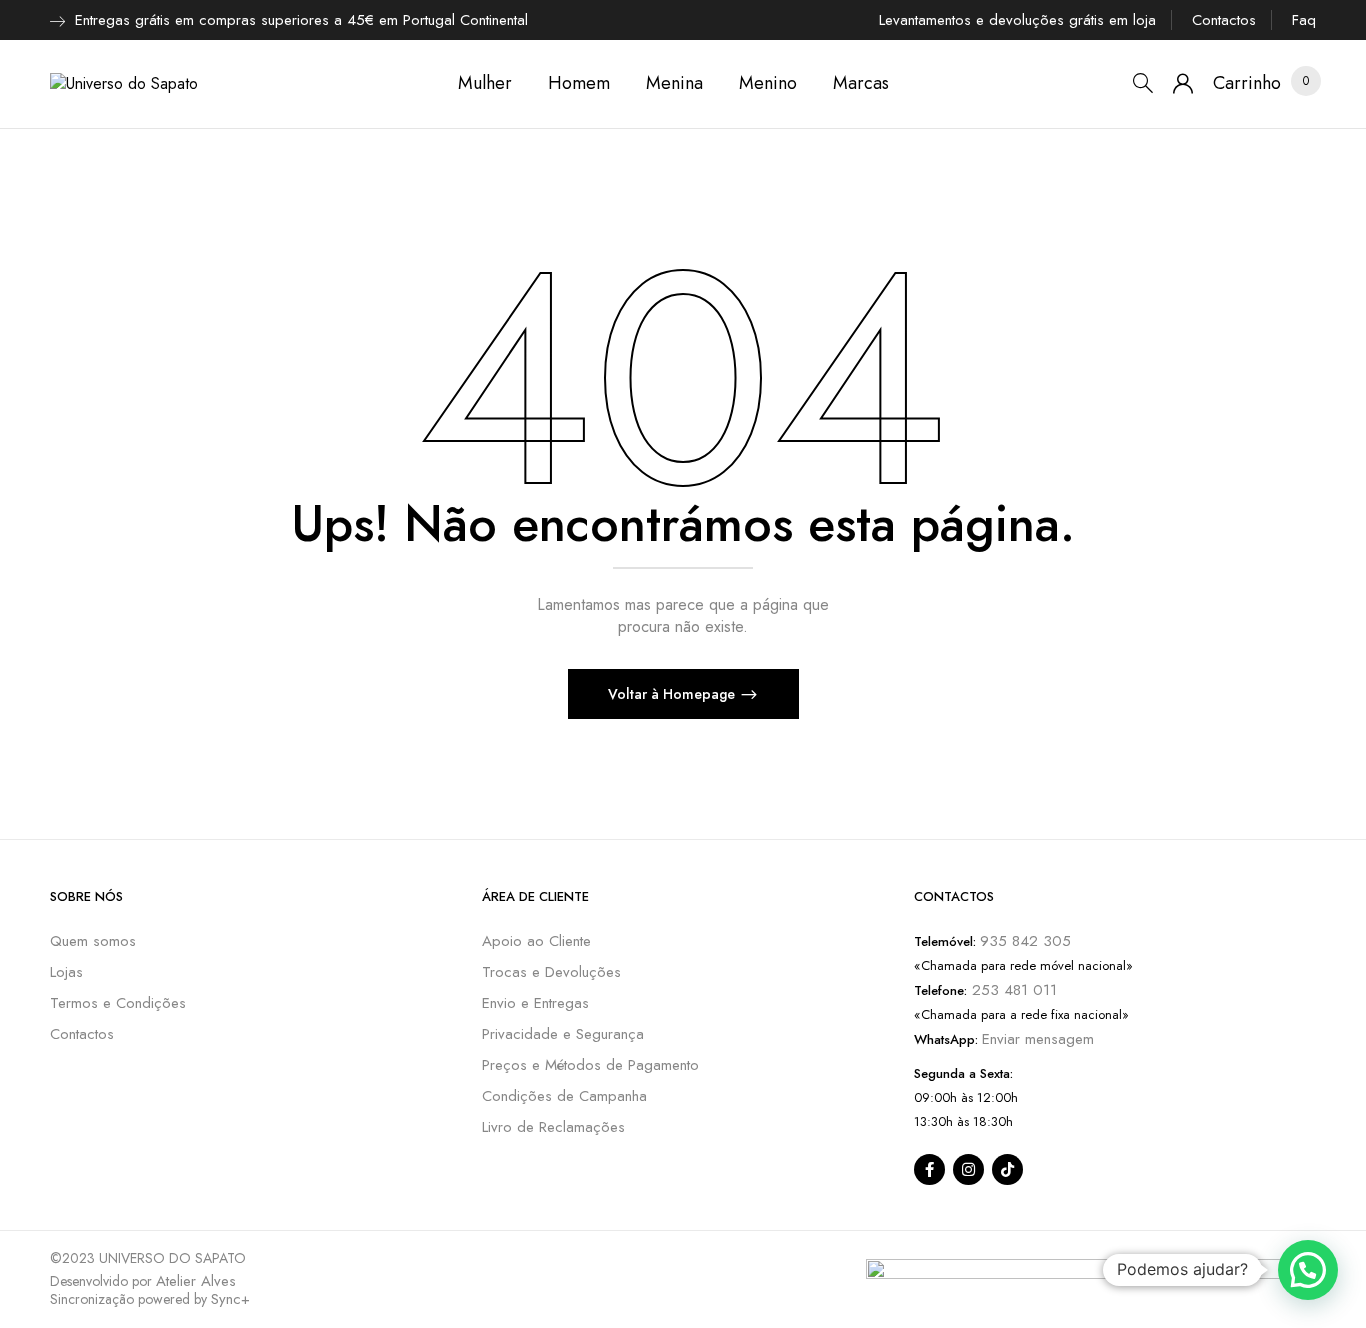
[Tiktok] (1007, 1169)
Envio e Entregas (535, 1003)
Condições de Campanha (564, 1096)
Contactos (1224, 20)
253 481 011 (1012, 990)
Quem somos (93, 941)
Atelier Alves (196, 1281)
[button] (1247, 83)
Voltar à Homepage (673, 694)
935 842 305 (1025, 941)
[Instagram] (968, 1169)
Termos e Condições (118, 1003)
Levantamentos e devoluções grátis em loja (1017, 20)
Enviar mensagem (1038, 1039)
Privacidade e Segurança (563, 1034)
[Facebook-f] (929, 1169)
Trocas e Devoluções (551, 972)
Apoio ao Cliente (536, 941)
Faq (1304, 20)
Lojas (66, 972)
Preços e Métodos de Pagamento (590, 1065)
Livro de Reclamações (553, 1127)
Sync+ (230, 1299)
